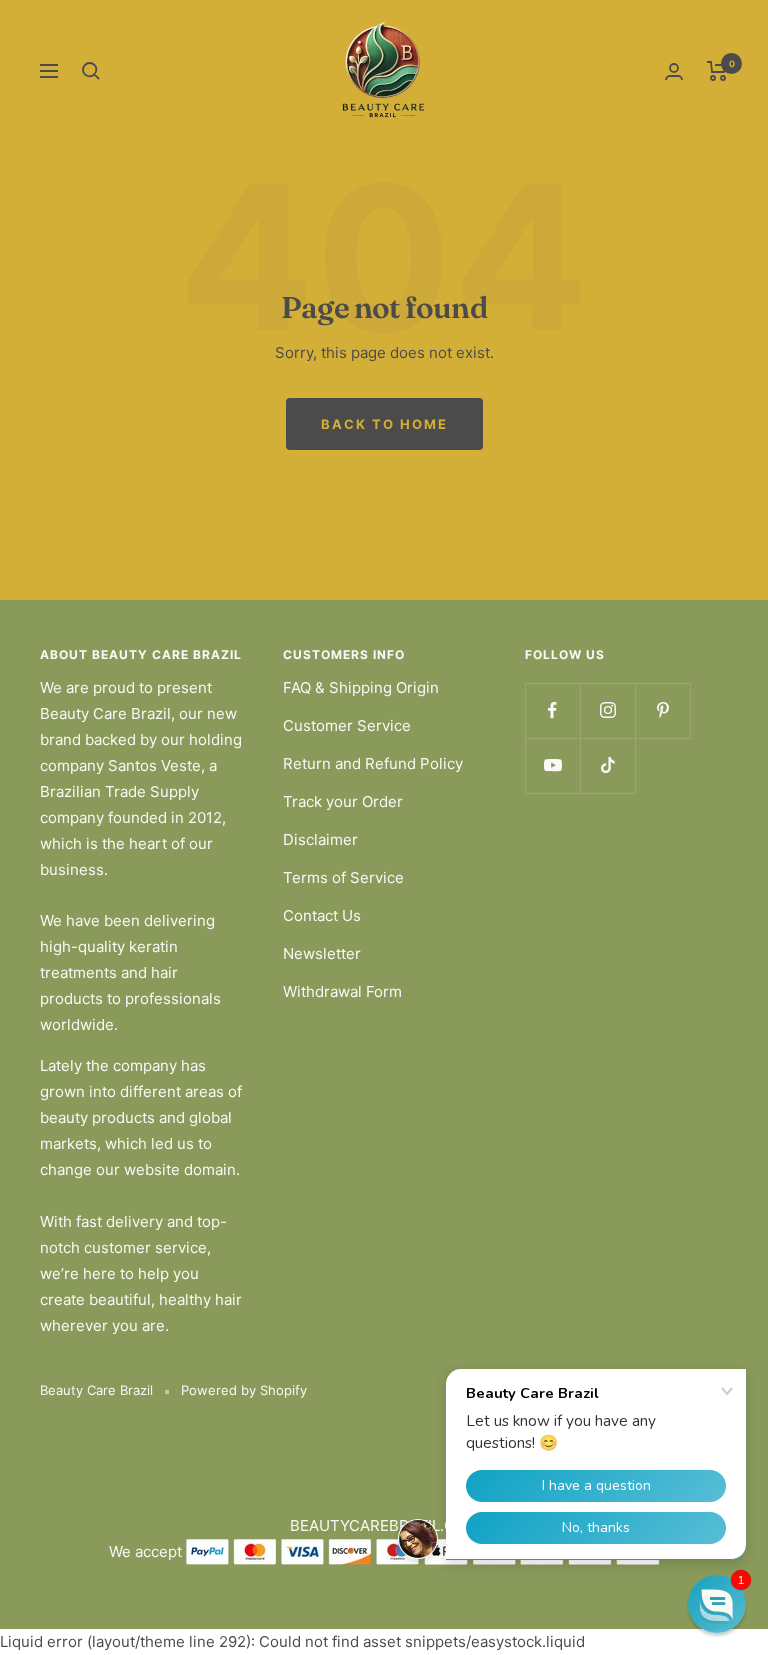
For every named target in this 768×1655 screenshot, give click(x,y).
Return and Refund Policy (373, 763)
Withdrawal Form (342, 991)
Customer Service (347, 725)
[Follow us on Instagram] (607, 710)
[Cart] (717, 71)
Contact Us (322, 915)
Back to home (384, 424)
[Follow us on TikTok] (607, 765)
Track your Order (343, 801)
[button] (717, 1604)
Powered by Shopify (244, 1390)
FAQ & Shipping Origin (361, 687)
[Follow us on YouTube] (552, 765)
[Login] (674, 71)
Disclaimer (320, 839)
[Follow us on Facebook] (552, 710)
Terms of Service (343, 877)
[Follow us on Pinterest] (662, 710)
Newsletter (322, 953)
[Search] (91, 71)
